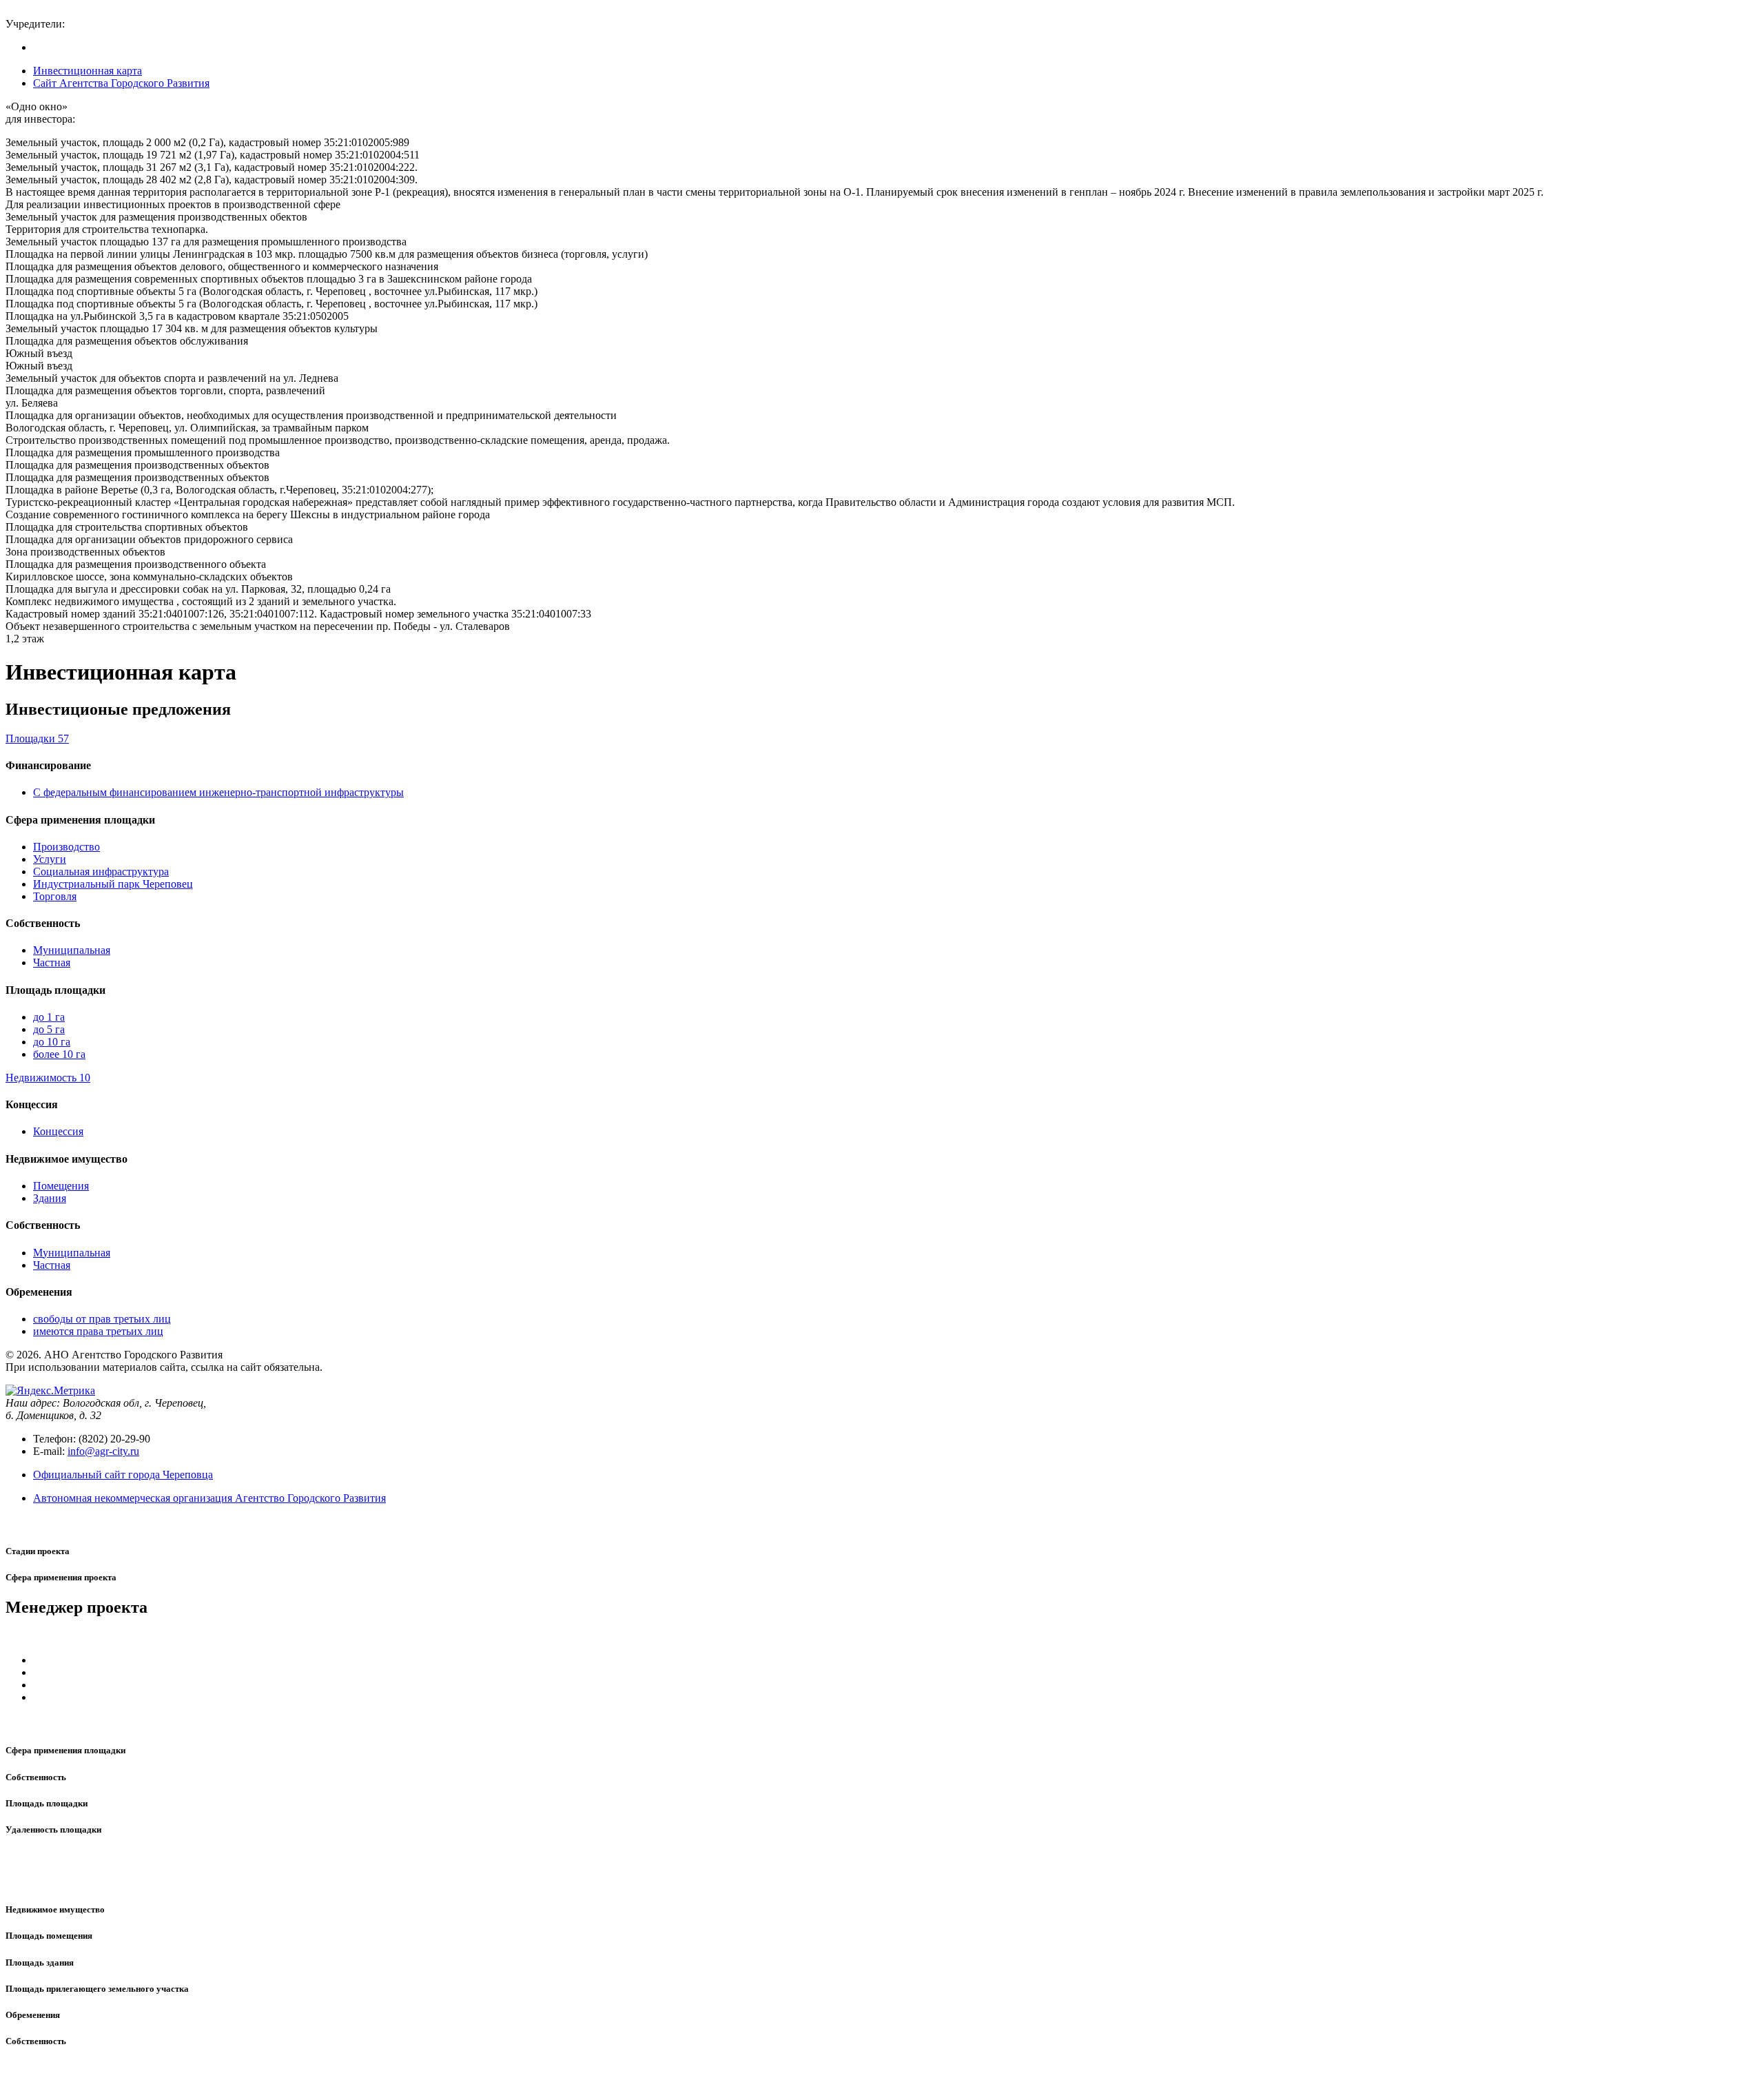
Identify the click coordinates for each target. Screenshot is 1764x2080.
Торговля (55, 896)
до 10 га (52, 1042)
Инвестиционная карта (88, 71)
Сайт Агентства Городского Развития (121, 83)
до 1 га (49, 1017)
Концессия (58, 1131)
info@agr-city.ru (103, 1451)
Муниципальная (72, 950)
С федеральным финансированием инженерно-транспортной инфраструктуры (218, 792)
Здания (50, 1198)
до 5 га (49, 1029)
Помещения (61, 1186)
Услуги (50, 859)
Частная (52, 962)
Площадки (37, 738)
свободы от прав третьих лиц (102, 1319)
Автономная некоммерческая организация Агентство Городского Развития (209, 1498)
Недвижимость (48, 1078)
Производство (66, 847)
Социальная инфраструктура (101, 871)
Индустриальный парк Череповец (113, 884)
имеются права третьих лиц (98, 1331)
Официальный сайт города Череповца (123, 1475)
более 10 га (59, 1054)
